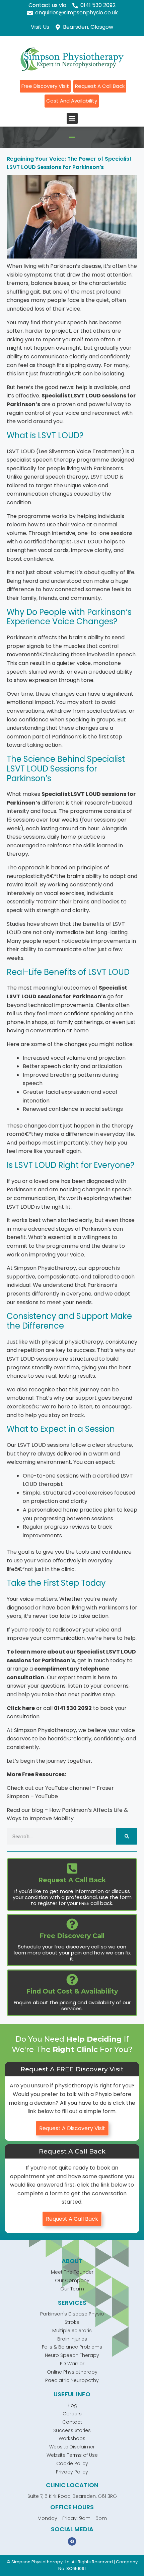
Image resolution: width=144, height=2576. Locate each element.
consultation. (24, 1716)
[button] (72, 118)
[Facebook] (72, 2541)
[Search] (127, 1836)
